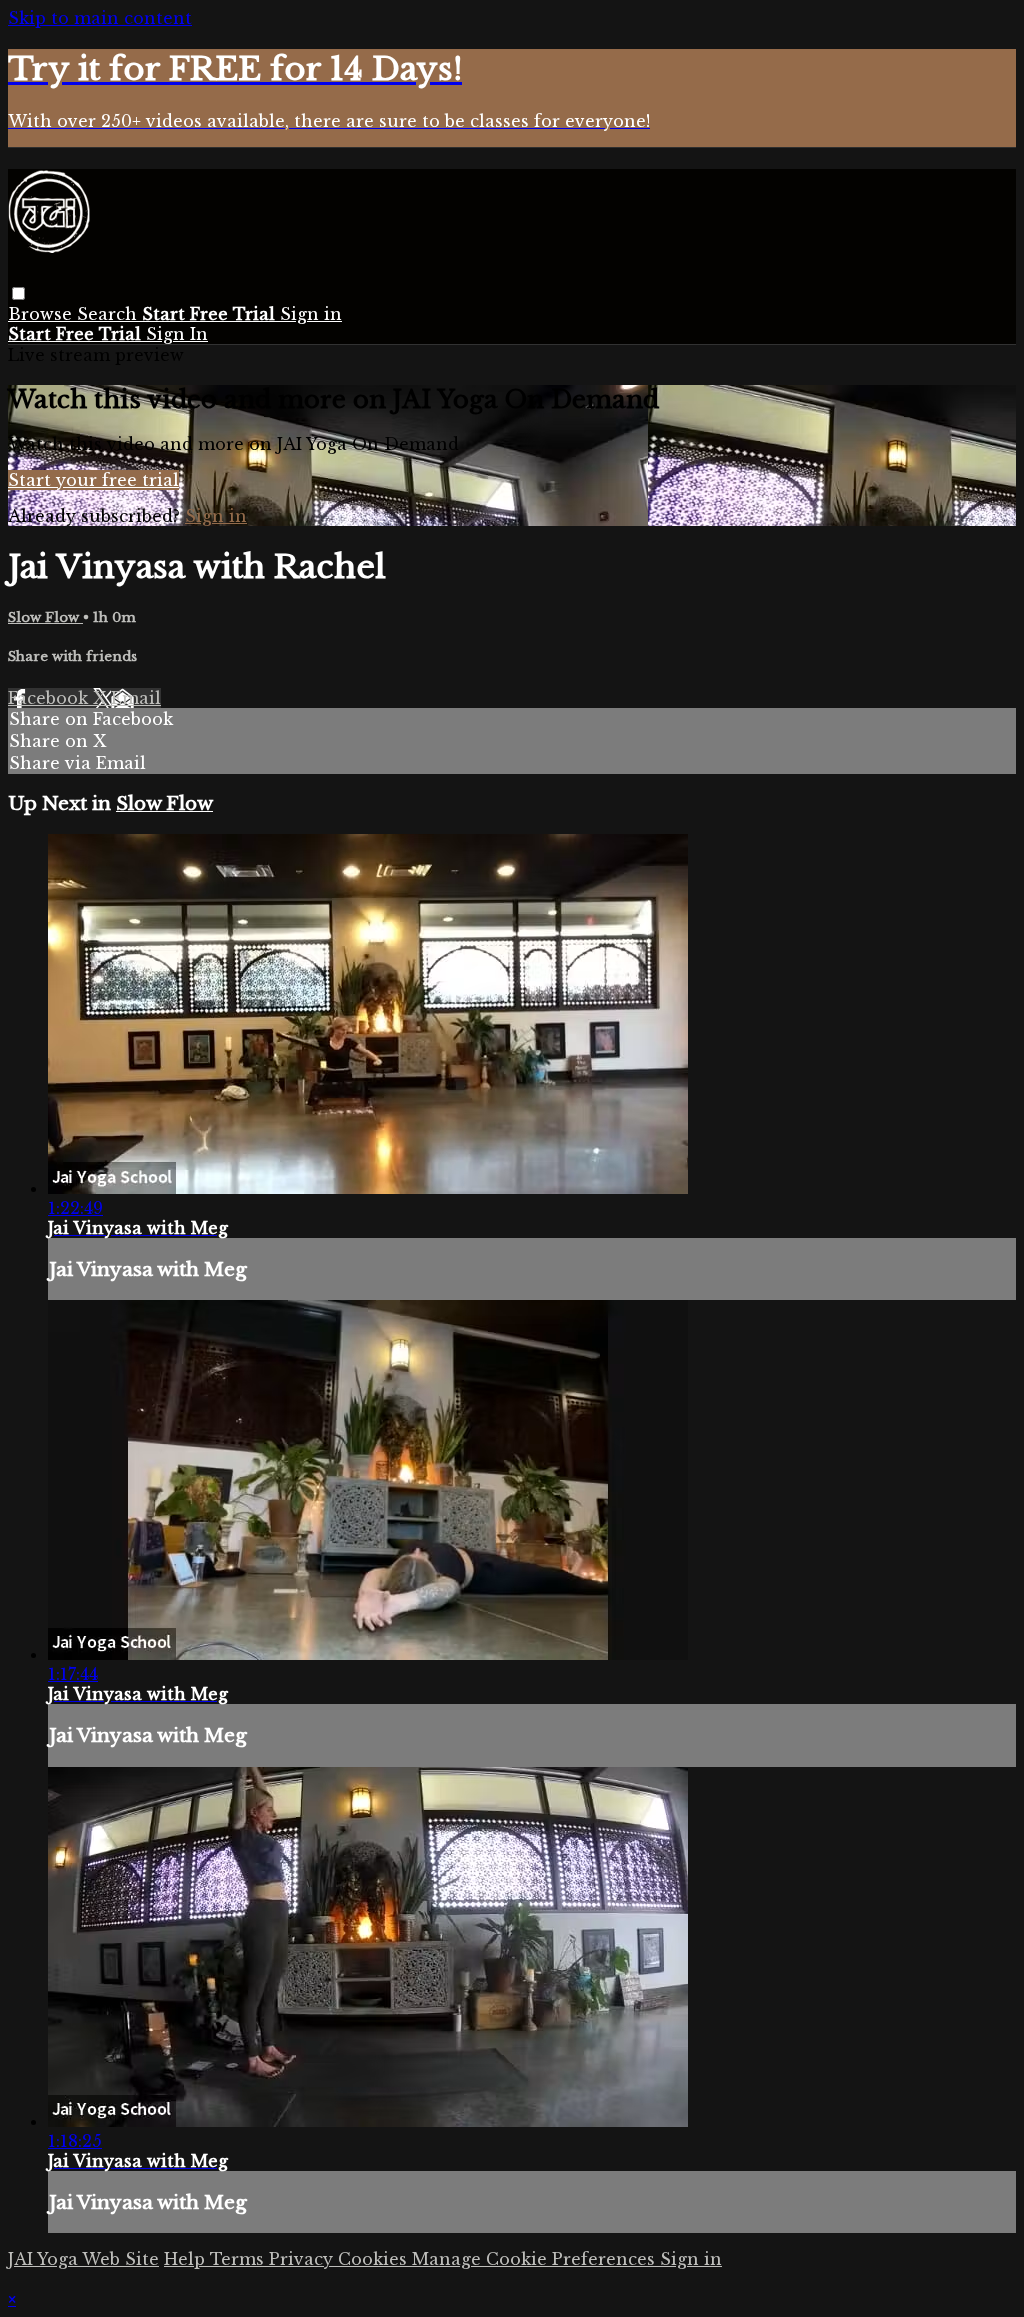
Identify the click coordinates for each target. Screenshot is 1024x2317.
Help (187, 2259)
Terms (239, 2259)
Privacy (303, 2259)
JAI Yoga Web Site (83, 2259)
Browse (42, 314)
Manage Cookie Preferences (536, 2259)
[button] (18, 293)
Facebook (50, 698)
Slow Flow (45, 617)
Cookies (375, 2259)
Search (109, 314)
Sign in (311, 314)
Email (136, 698)
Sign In (177, 334)
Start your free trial (93, 480)
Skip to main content (100, 18)
